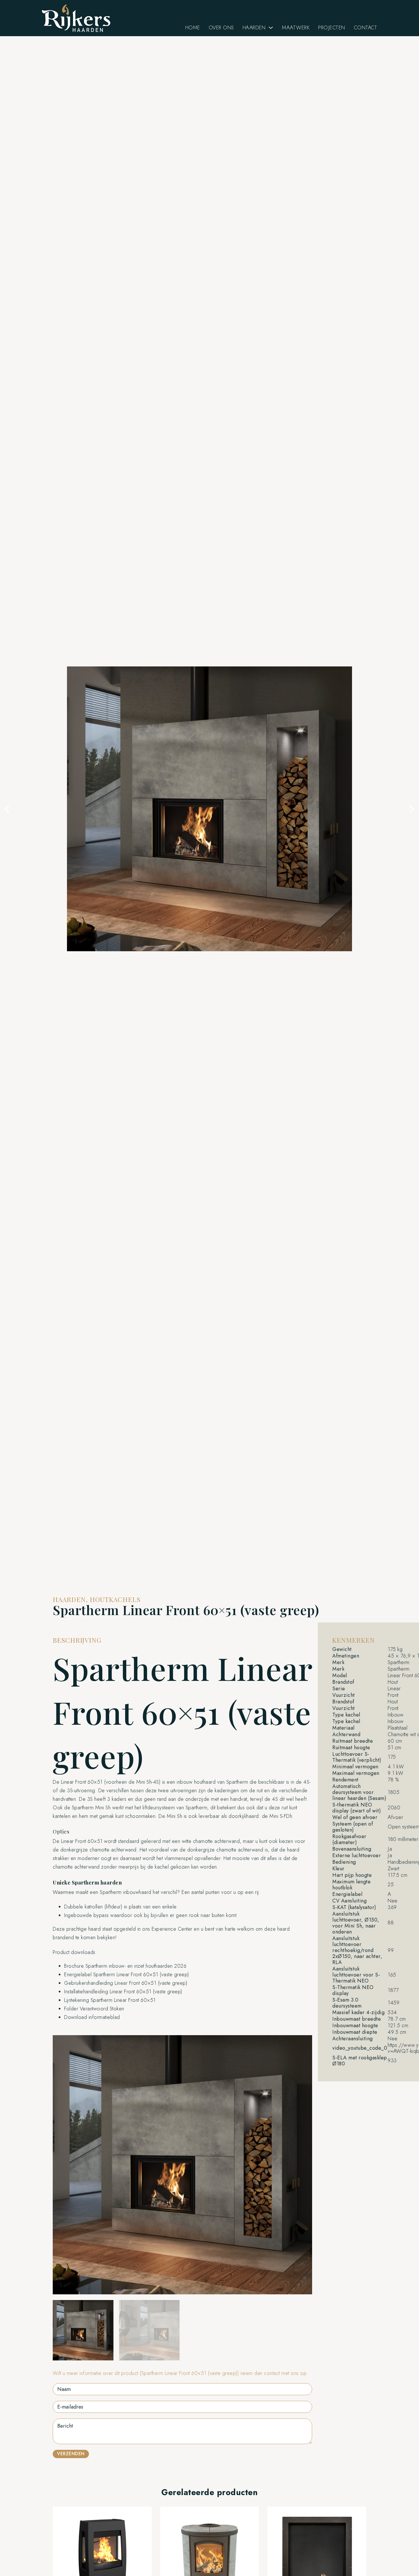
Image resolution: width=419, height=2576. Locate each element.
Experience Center (172, 1929)
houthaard (205, 1782)
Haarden (254, 28)
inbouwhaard (137, 1892)
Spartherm (237, 1782)
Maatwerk (296, 28)
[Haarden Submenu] (271, 28)
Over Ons (221, 28)
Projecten (332, 28)
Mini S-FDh (281, 1816)
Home (193, 28)
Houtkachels (115, 1599)
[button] (7, 809)
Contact (366, 28)
